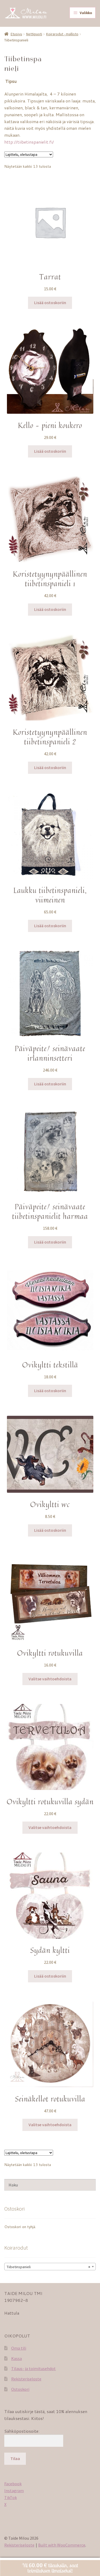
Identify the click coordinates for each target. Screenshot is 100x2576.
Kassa (17, 2358)
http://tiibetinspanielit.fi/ (29, 142)
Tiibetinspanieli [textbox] (48, 2267)
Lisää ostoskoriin (50, 303)
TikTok (11, 2497)
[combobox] (50, 2267)
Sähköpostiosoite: (22, 2431)
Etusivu (16, 34)
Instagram (14, 2491)
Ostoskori (20, 2389)
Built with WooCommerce (62, 2545)
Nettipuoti (34, 34)
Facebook (13, 2484)
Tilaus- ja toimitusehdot (33, 2368)
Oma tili (19, 2348)
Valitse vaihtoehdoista (50, 1679)
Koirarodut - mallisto (62, 34)
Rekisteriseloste (26, 2379)
